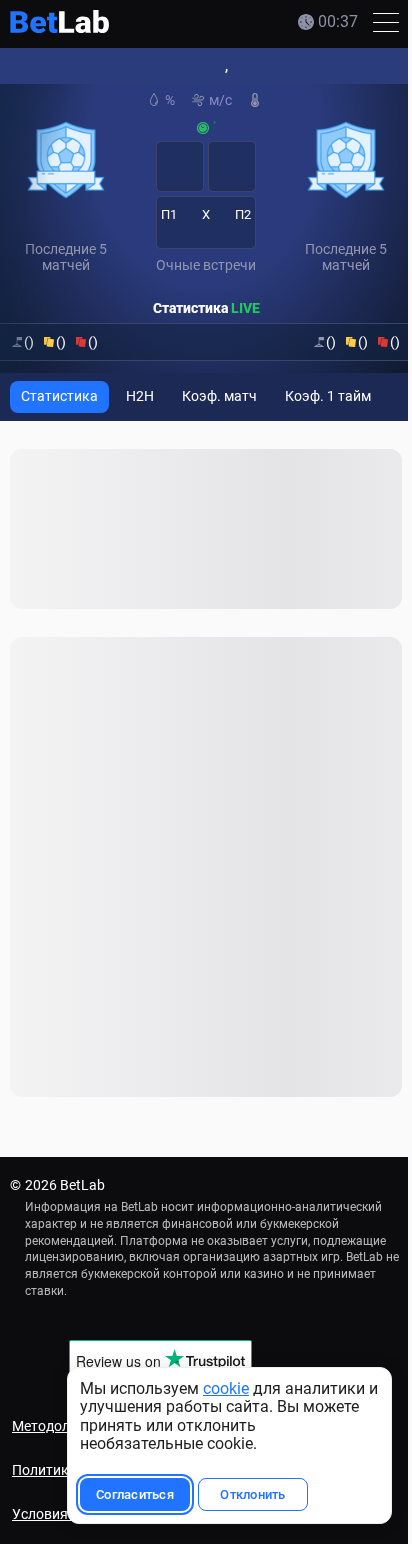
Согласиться (135, 1494)
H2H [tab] (140, 396)
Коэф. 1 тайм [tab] (328, 396)
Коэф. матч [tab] (219, 396)
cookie (226, 1388)
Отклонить (252, 1494)
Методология (56, 1426)
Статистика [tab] (59, 396)
